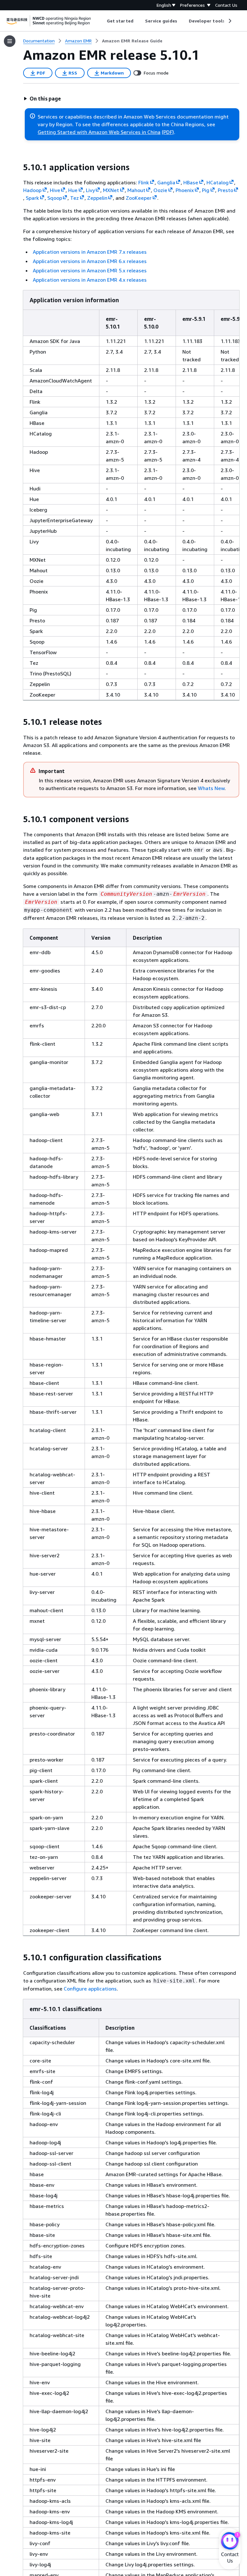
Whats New (211, 788)
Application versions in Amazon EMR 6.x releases (90, 261)
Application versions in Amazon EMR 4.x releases (90, 280)
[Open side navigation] (10, 41)
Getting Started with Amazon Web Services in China (99, 132)
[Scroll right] (229, 21)
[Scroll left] (102, 21)
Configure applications (90, 1989)
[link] (132, 41)
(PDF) (168, 132)
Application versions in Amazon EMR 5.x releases (90, 270)
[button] (42, 99)
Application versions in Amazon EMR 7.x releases (90, 252)
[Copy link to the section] (18, 167)
